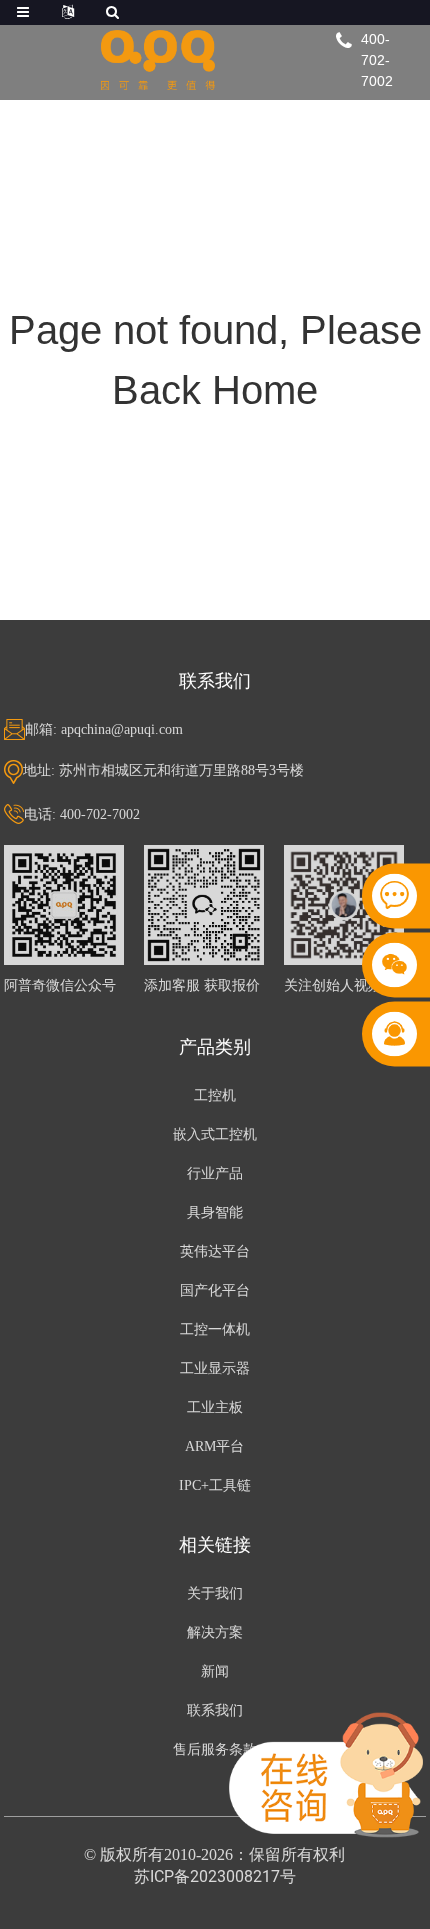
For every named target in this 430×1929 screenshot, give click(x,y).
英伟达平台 (215, 1251)
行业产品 (215, 1173)
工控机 (215, 1095)
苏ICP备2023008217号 (215, 1876)
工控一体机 (215, 1329)
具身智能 (215, 1212)
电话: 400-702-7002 (82, 814)
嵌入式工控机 (215, 1134)
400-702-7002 (377, 60)
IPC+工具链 (215, 1485)
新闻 (215, 1671)
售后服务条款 (215, 1749)
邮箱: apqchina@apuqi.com (104, 729)
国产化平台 (215, 1290)
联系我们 (215, 1710)
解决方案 (215, 1632)
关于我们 (215, 1593)
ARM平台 (214, 1446)
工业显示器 (215, 1368)
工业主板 (215, 1407)
